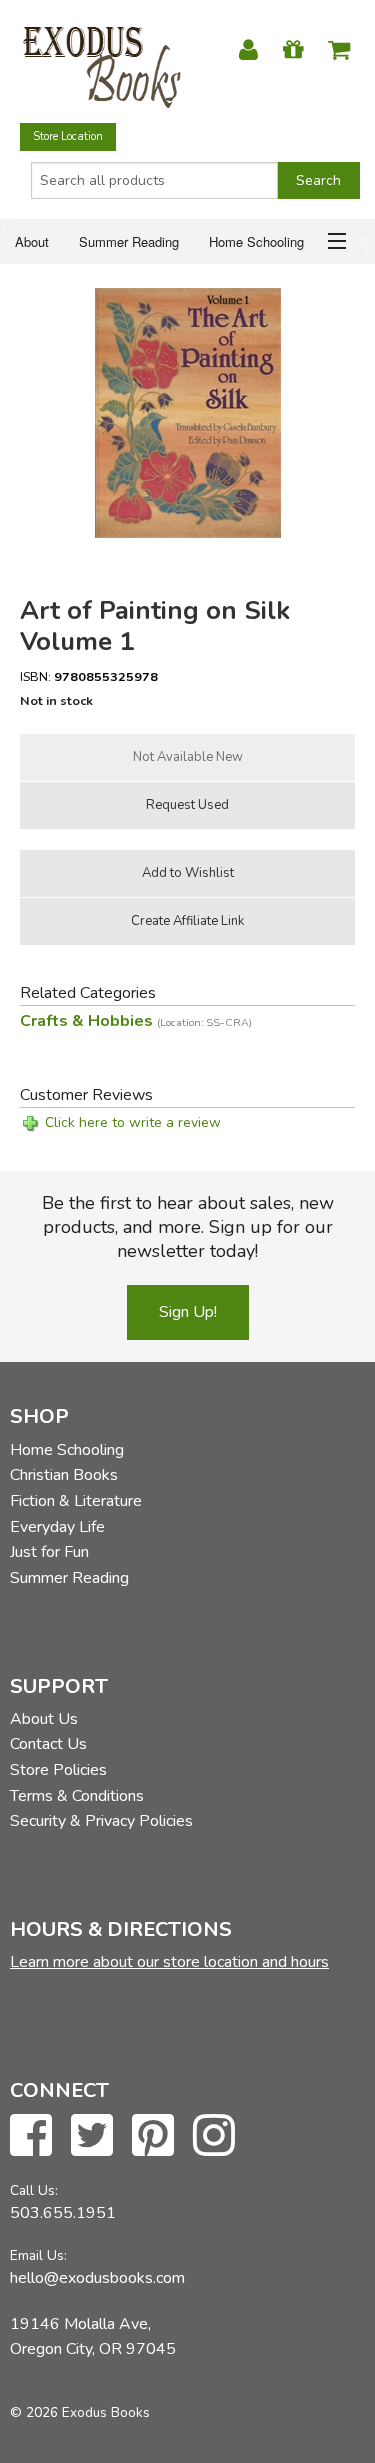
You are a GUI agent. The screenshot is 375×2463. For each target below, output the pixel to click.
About (32, 241)
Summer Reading (129, 241)
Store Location (68, 136)
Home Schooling (256, 241)
